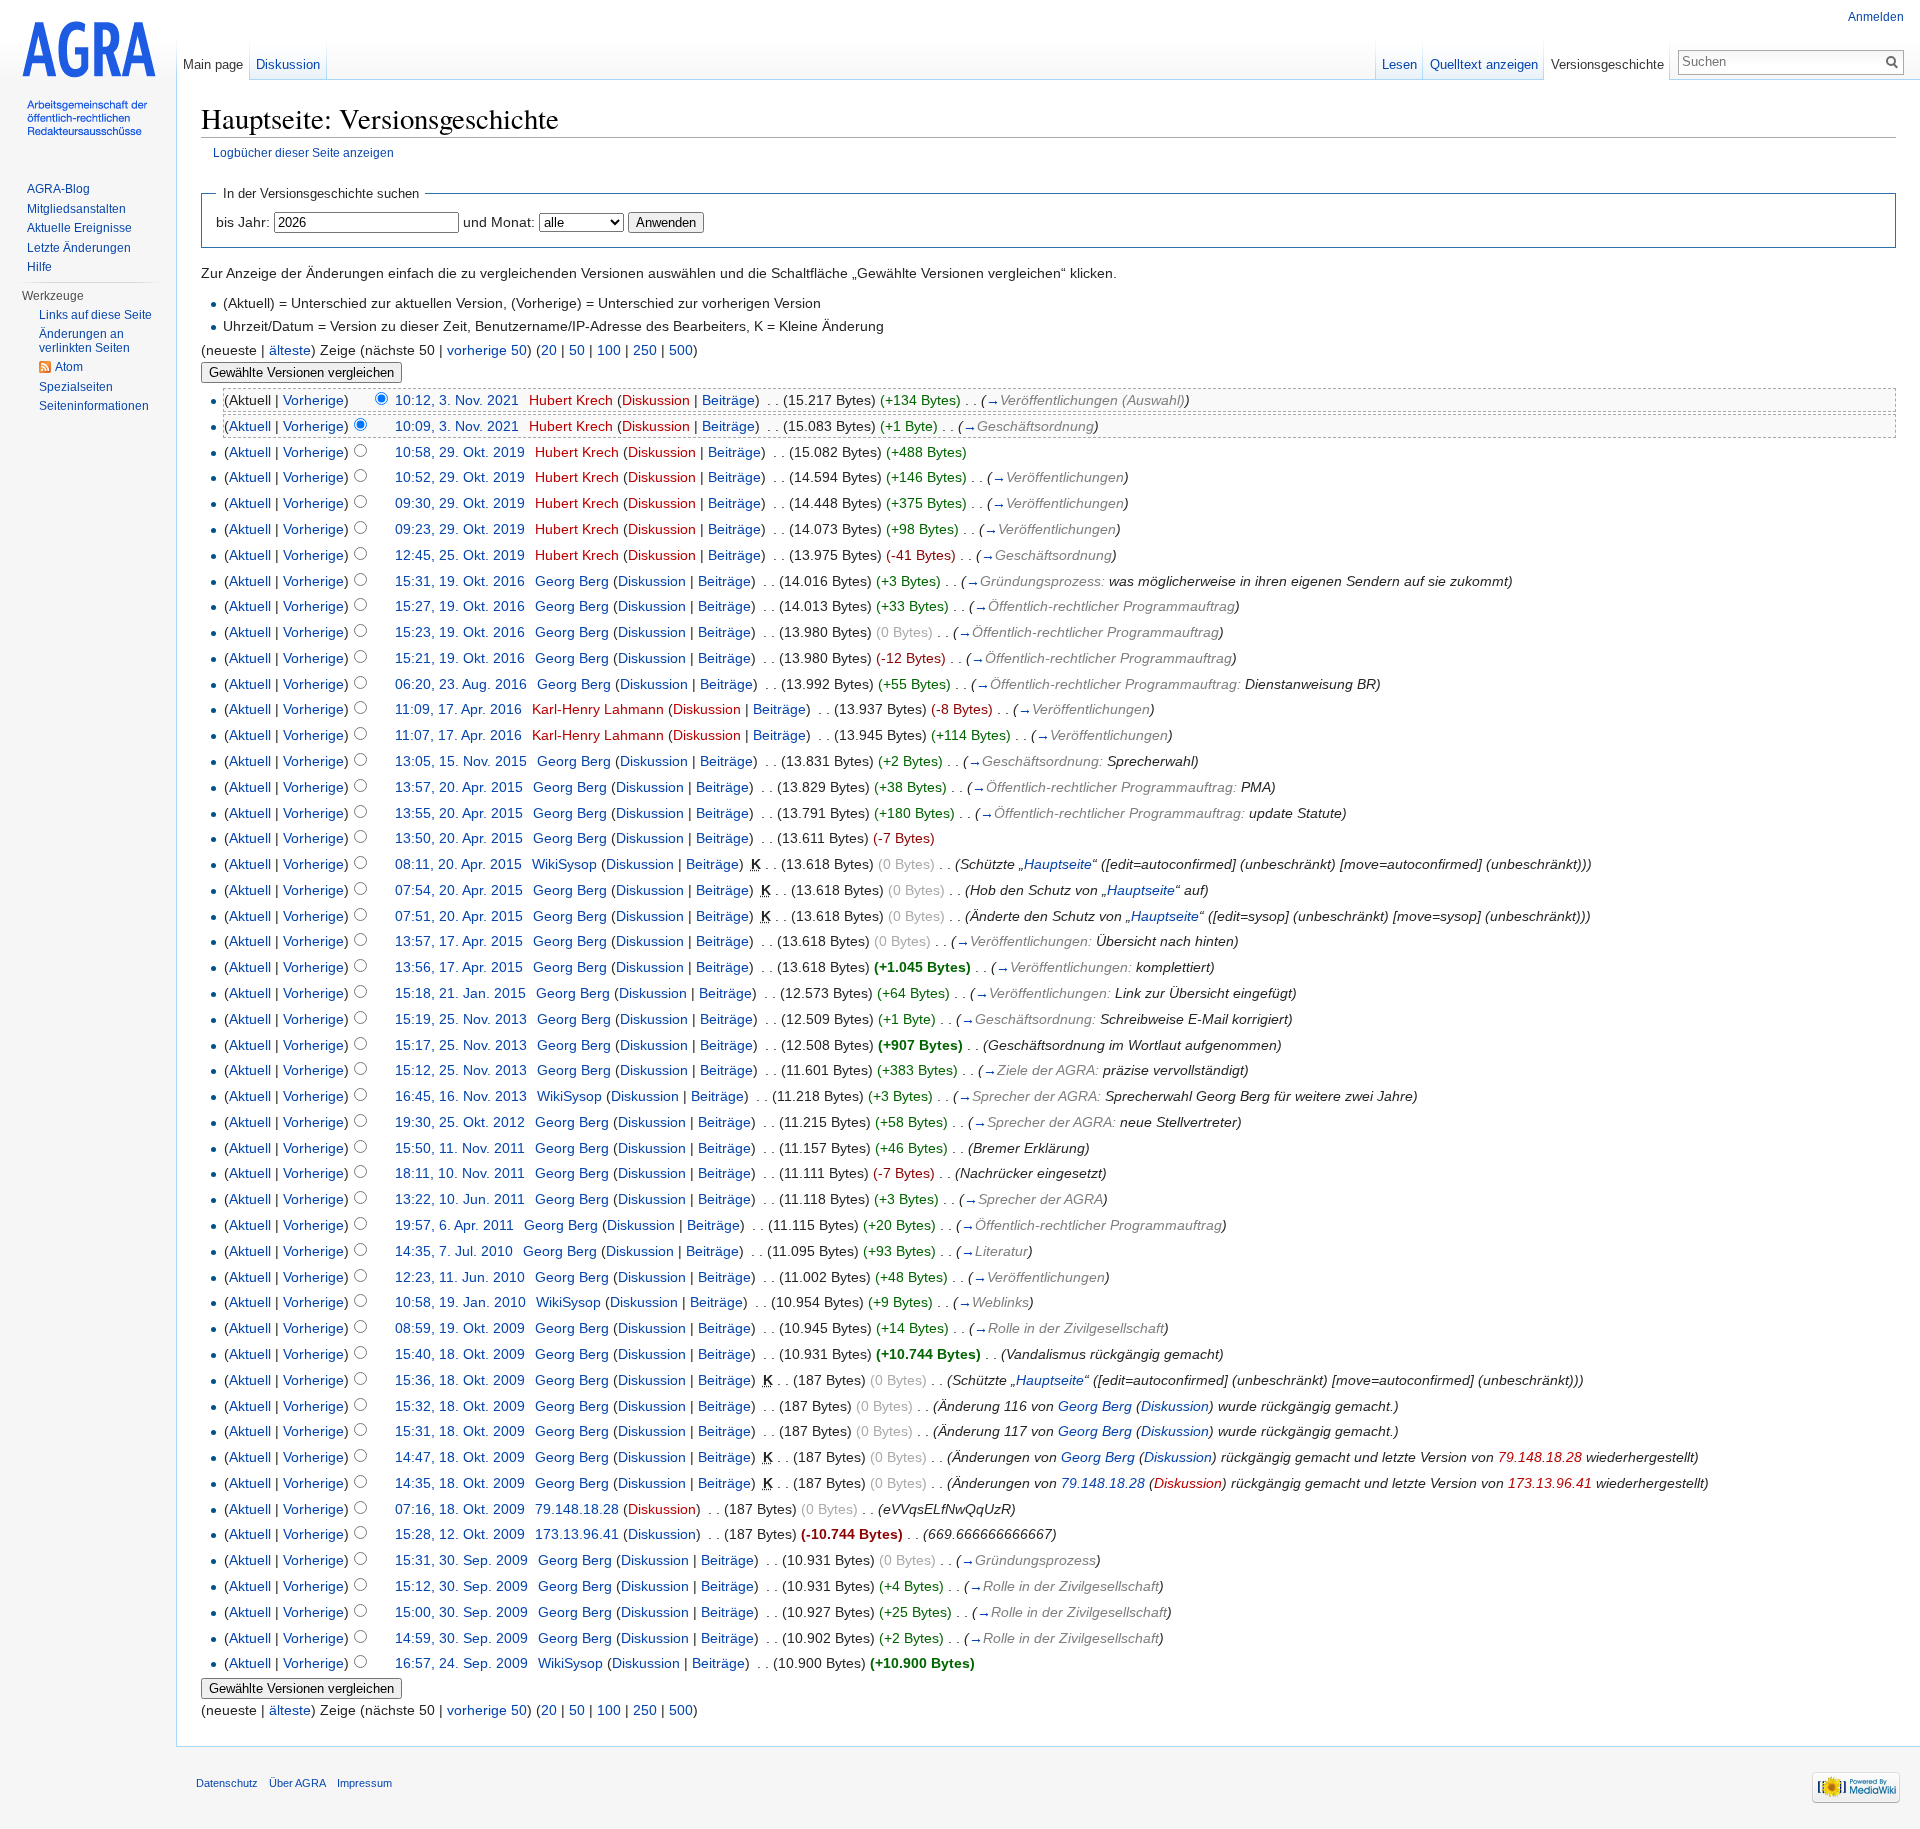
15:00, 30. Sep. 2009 (461, 1612)
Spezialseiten (76, 387)
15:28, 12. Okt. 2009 (460, 1534)
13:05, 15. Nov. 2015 (461, 761)
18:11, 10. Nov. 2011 (460, 1173)
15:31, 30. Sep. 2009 (461, 1560)
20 (549, 350)
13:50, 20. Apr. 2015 (459, 838)
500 (681, 350)
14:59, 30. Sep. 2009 (461, 1638)
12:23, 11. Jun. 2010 (460, 1277)
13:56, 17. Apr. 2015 (459, 967)
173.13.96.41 (1550, 1483)
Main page (213, 64)
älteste (290, 350)
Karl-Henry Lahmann (598, 709)
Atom (69, 367)
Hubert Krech (571, 400)
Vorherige (313, 400)
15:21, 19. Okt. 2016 (460, 658)
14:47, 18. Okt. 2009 (460, 1457)
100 (609, 350)
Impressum (364, 1783)
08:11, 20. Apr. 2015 (458, 864)
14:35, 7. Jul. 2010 (454, 1251)
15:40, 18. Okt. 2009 (460, 1354)
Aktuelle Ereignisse (79, 228)
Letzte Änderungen (79, 248)
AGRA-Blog (58, 189)
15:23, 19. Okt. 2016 (460, 632)
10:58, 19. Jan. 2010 (460, 1302)
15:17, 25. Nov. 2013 (461, 1045)
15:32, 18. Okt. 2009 (460, 1406)
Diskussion (656, 400)
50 (577, 350)
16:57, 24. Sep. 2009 (461, 1663)
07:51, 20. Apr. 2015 (459, 916)
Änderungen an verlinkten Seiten (84, 341)
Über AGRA (297, 1783)
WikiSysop (564, 864)
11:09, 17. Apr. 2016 (458, 709)
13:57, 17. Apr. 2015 (459, 941)
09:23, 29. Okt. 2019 (460, 529)
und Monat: (499, 222)
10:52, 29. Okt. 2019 (460, 477)
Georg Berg (572, 581)
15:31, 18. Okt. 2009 (460, 1431)
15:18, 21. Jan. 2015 (460, 993)
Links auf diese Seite (95, 315)
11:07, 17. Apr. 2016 (458, 735)
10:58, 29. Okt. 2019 (460, 452)
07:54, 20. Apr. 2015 (459, 890)
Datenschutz (227, 1783)
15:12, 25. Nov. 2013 (461, 1070)
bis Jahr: (243, 222)
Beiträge (728, 400)
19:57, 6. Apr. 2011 (454, 1225)
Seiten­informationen (94, 406)
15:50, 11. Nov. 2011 (460, 1148)
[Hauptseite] (88, 80)
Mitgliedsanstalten (76, 209)
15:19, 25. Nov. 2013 (461, 1019)
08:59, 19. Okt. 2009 (460, 1328)
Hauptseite (1058, 864)
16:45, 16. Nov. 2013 (461, 1096)
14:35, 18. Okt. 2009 (460, 1483)
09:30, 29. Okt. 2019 (460, 503)
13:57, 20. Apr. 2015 (459, 787)
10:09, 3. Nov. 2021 (457, 426)
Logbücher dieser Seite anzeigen (303, 152)
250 (645, 350)
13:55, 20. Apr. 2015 (459, 813)
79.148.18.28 (1540, 1457)
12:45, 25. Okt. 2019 (460, 555)
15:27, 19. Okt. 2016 (460, 606)
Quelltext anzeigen (1484, 64)
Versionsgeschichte (1607, 64)
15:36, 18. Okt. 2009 (460, 1380)
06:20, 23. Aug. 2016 (461, 684)
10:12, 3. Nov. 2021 (457, 400)
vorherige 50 (487, 350)
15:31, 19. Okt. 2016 (460, 581)
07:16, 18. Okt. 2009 (460, 1509)
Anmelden (1876, 17)
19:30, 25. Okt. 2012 (460, 1122)
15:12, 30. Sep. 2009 (461, 1586)
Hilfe (39, 267)
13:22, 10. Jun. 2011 (460, 1199)
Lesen (1399, 64)
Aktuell (250, 426)
